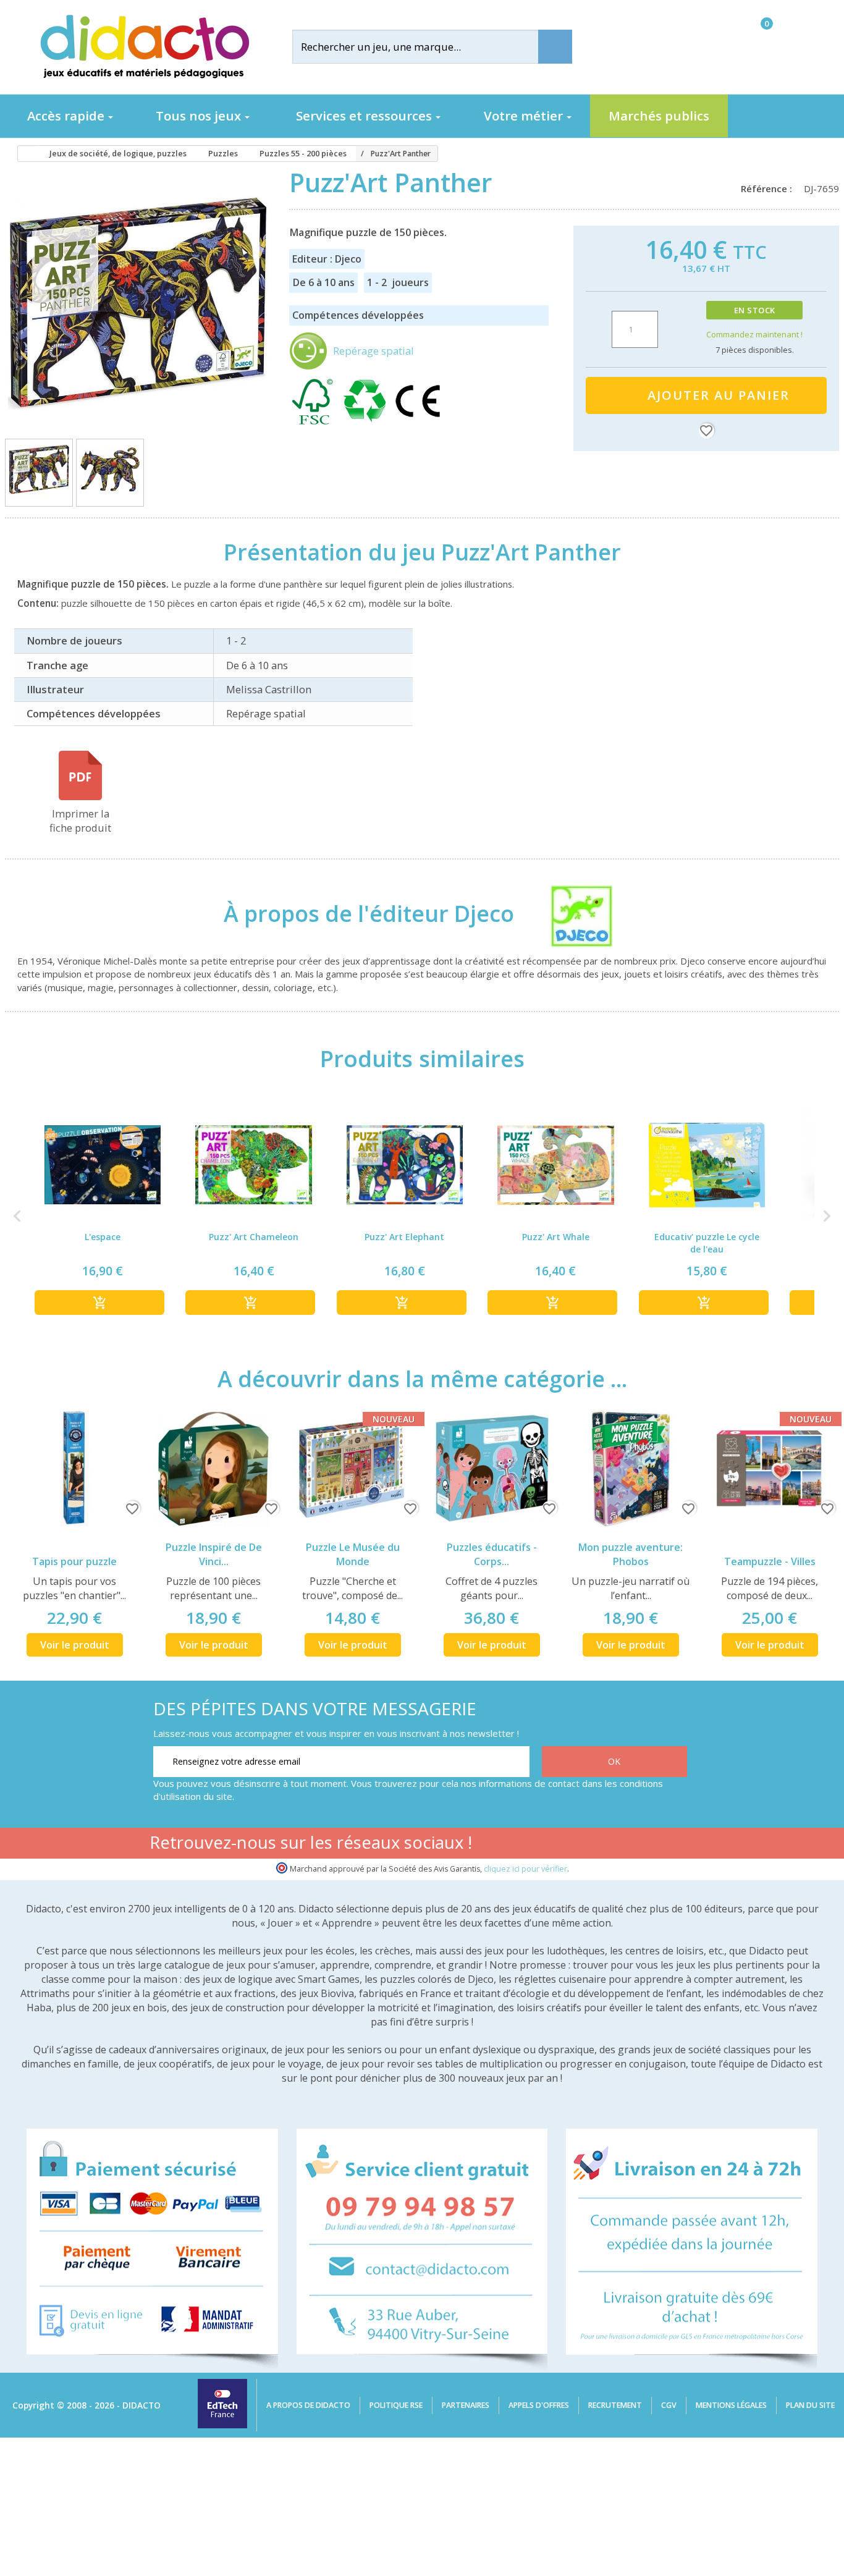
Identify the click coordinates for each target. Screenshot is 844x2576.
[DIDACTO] (144, 47)
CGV (669, 2405)
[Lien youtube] (597, 1845)
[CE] (418, 422)
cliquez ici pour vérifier (525, 1869)
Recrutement (615, 2405)
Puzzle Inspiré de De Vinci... (214, 1554)
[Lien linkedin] (675, 1845)
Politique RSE (396, 2405)
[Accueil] (23, 154)
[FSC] (315, 422)
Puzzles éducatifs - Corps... (492, 1554)
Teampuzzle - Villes (770, 1561)
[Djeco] (570, 913)
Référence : (769, 188)
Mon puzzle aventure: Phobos (631, 1554)
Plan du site (810, 2405)
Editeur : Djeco (327, 259)
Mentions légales (731, 2405)
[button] (17, 1216)
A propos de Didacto (308, 2405)
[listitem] (103, 1216)
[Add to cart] (99, 1303)
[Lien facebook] (558, 1845)
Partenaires (466, 2405)
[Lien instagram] (636, 1845)
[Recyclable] (367, 422)
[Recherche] (555, 47)
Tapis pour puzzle (74, 1561)
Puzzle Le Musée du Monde (353, 1554)
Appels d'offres (539, 2405)
